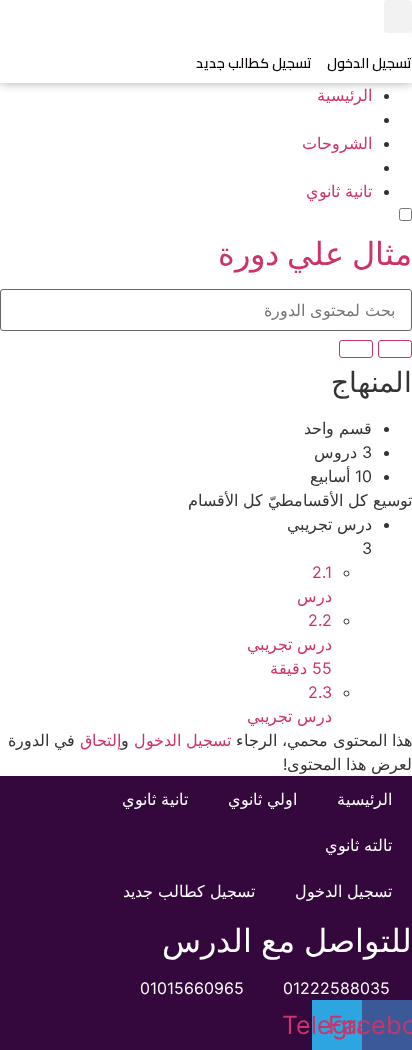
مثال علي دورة (315, 253)
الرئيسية (364, 799)
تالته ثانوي (358, 845)
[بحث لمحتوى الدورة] (395, 349)
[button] (398, 16)
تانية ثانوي (155, 799)
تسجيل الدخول (369, 63)
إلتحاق (100, 740)
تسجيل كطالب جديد (254, 63)
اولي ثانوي (262, 799)
